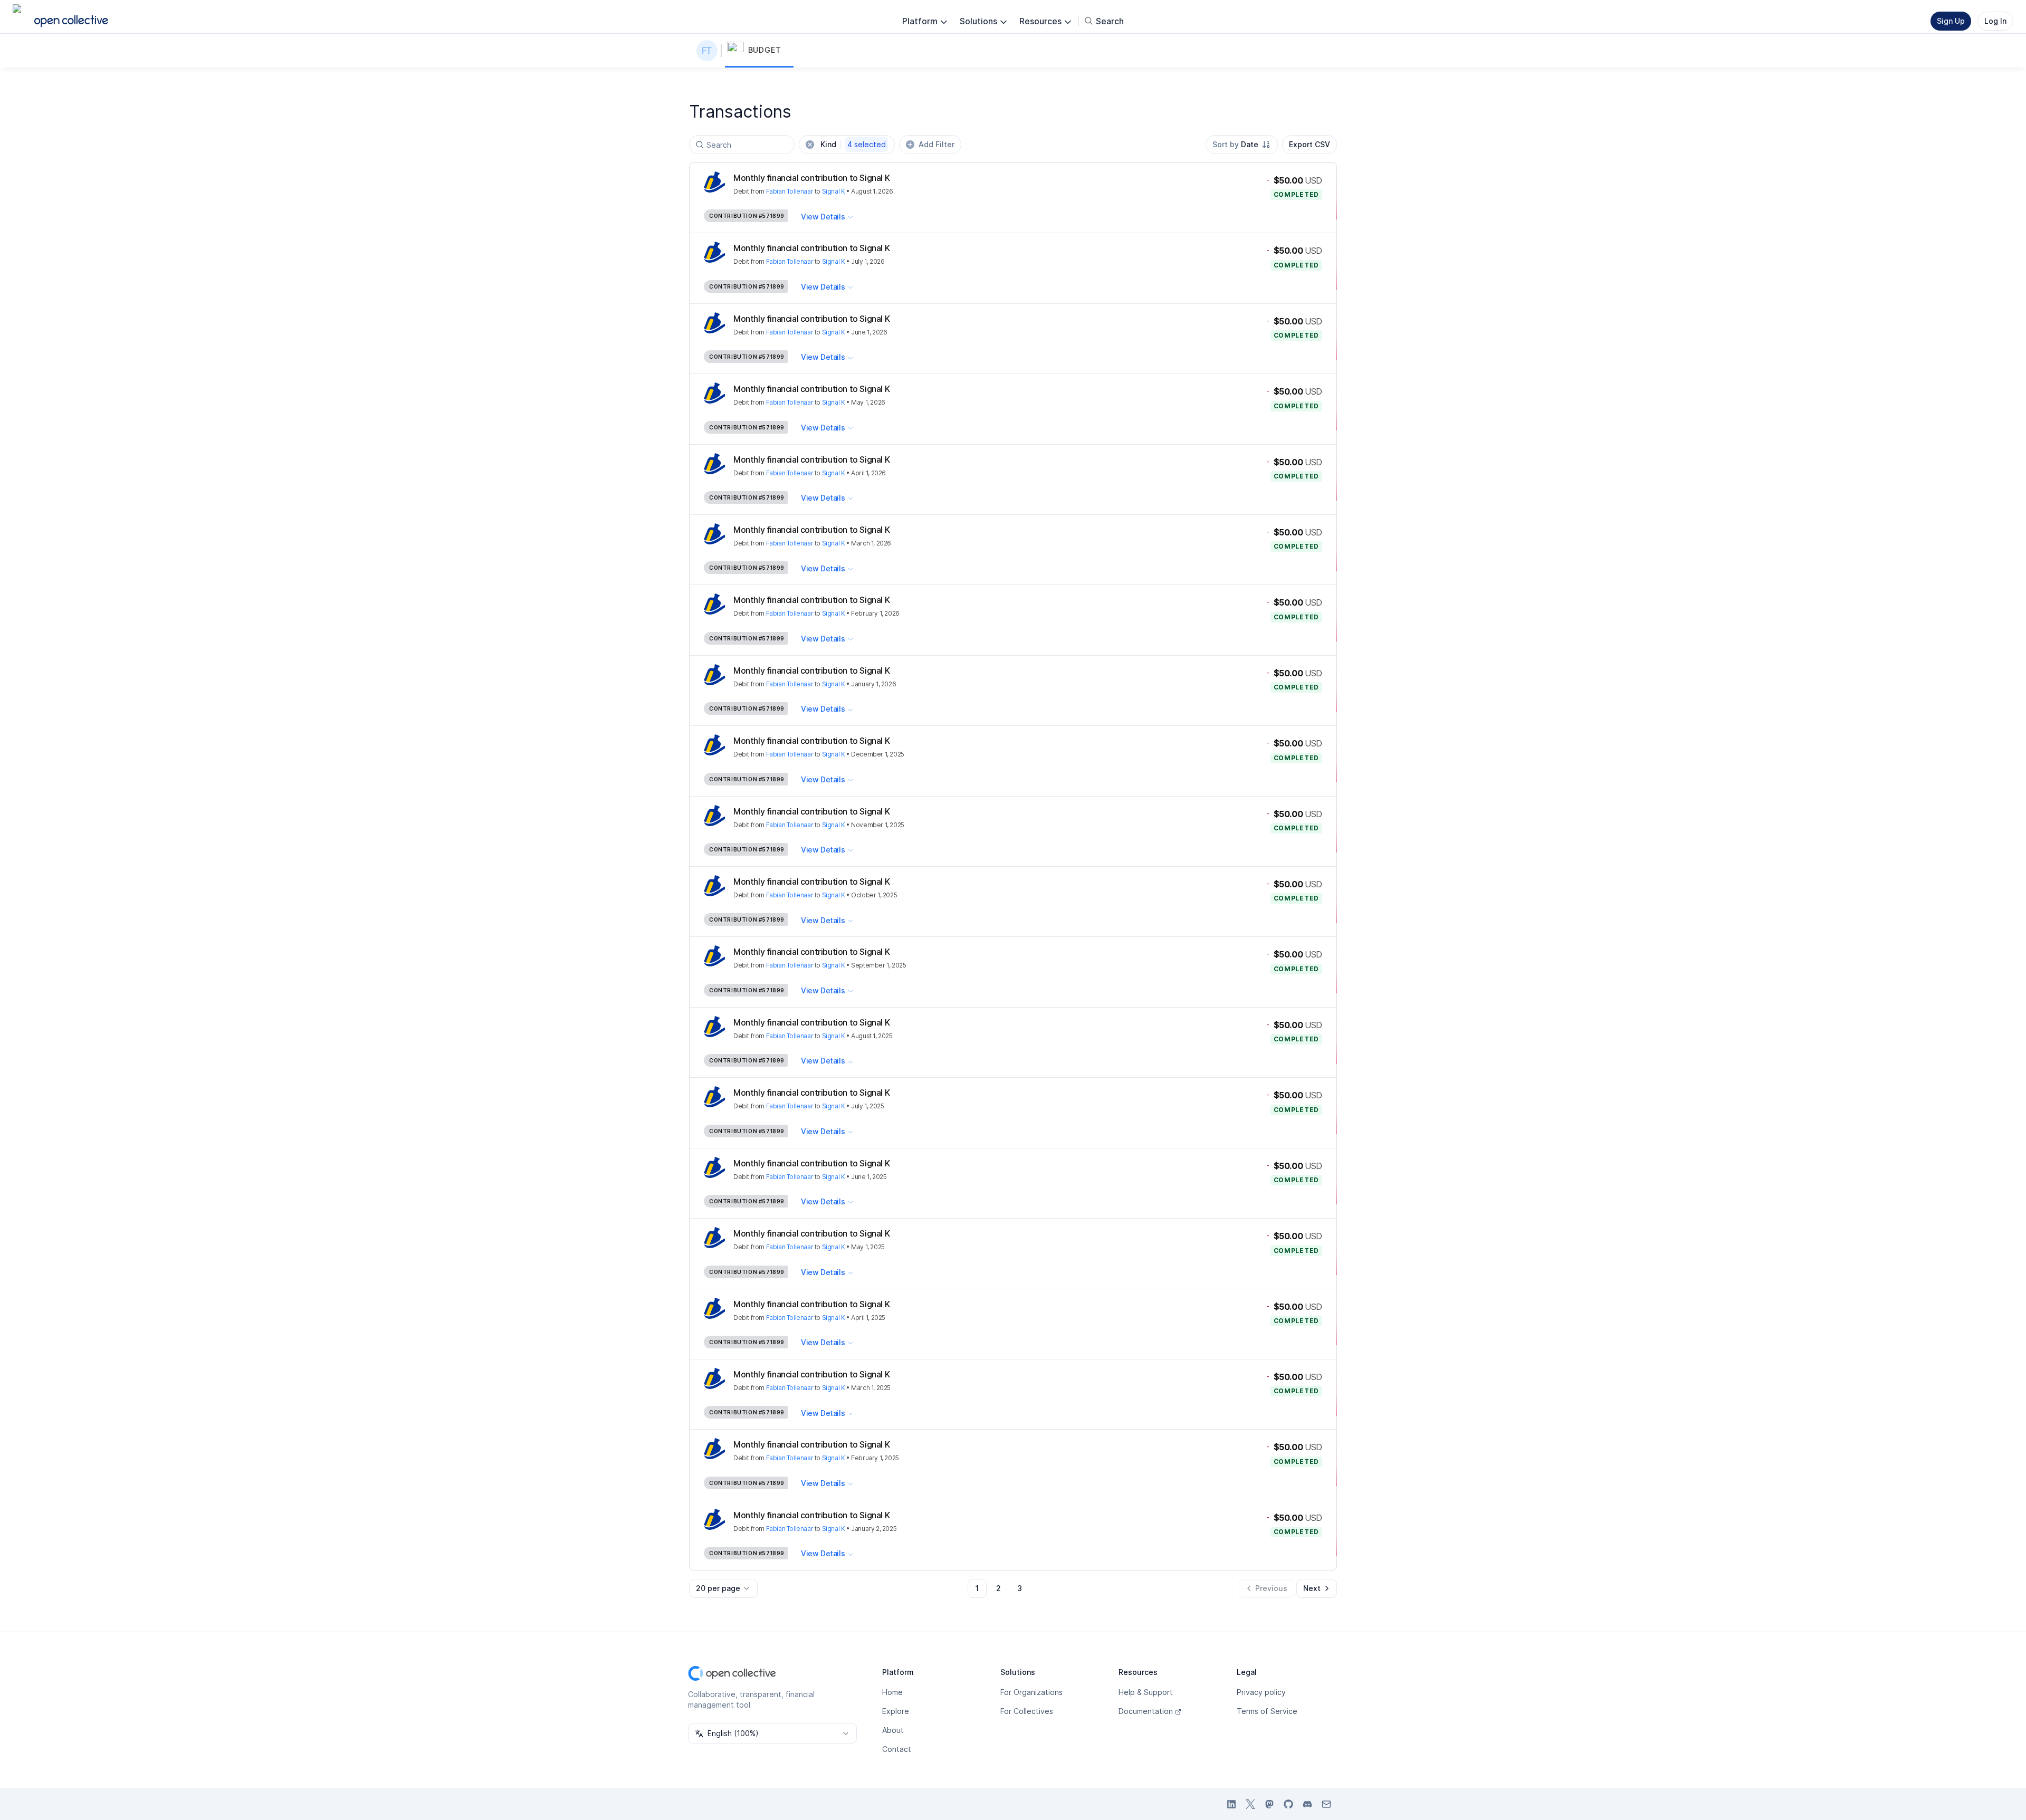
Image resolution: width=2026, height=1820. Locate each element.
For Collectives (1027, 1711)
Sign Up (1951, 21)
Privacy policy (1261, 1692)
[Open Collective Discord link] (1307, 1804)
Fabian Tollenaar (790, 191)
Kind (853, 144)
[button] (759, 51)
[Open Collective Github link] (1288, 1804)
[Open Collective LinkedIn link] (1231, 1804)
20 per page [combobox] (718, 1588)
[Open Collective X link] (1250, 1804)
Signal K (834, 191)
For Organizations (1031, 1692)
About (893, 1730)
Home (892, 1692)
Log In (1995, 21)
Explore (896, 1711)
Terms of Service (1267, 1711)
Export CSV (1310, 144)
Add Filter (936, 144)
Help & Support (1146, 1692)
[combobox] (1242, 145)
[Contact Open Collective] (1326, 1804)
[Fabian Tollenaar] (709, 51)
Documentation (1146, 1711)
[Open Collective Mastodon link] (1269, 1804)
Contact (897, 1749)
